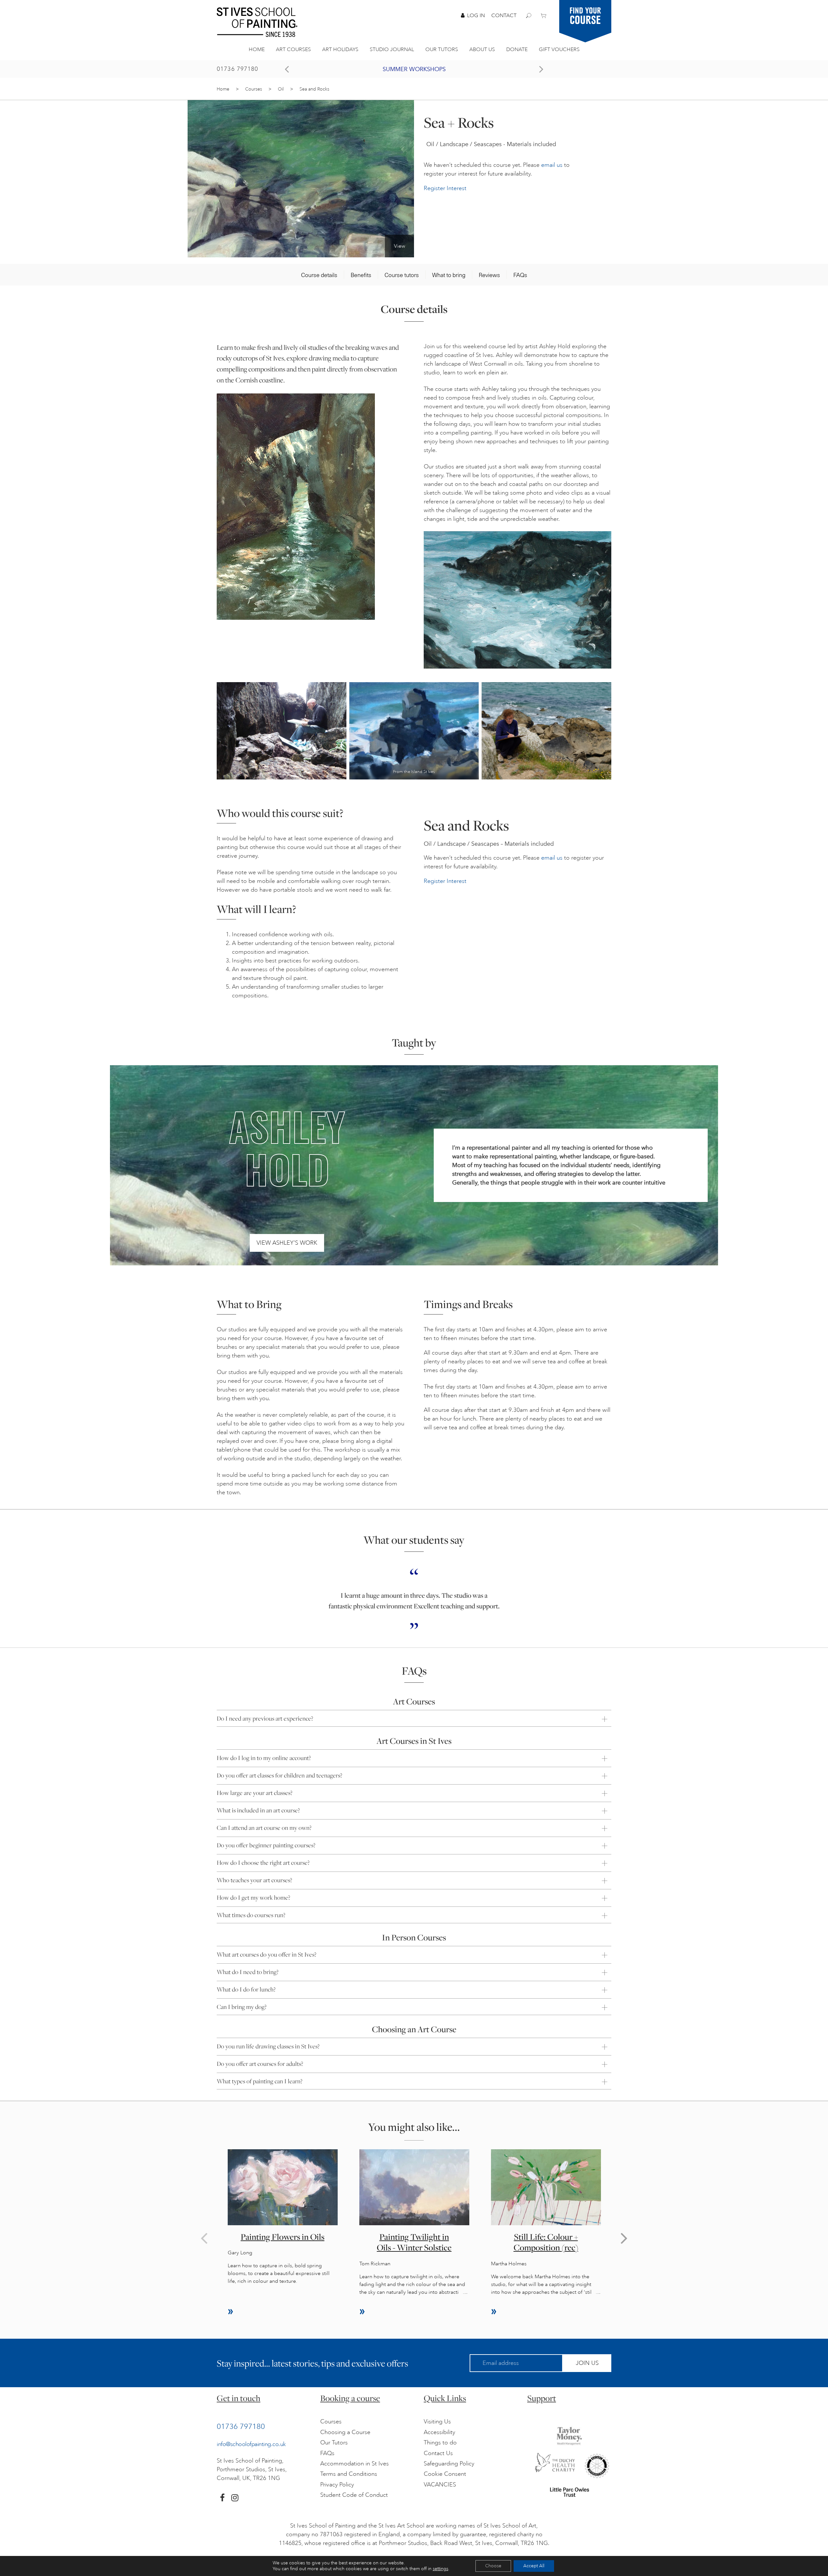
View (400, 246)
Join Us (587, 2363)
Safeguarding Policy (449, 2463)
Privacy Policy (337, 2485)
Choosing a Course (345, 2432)
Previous (204, 2238)
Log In (476, 16)
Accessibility (439, 2432)
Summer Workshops (414, 69)
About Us (482, 49)
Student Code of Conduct (354, 2495)
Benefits (361, 275)
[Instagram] (235, 2498)
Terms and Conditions (349, 2474)
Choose (493, 2566)
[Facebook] (222, 2498)
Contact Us (438, 2453)
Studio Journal (392, 49)
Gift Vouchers (559, 49)
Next (624, 2238)
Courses (254, 89)
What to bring (449, 275)
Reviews (489, 275)
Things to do (440, 2442)
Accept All (534, 2566)
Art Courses (293, 49)
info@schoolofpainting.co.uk (251, 2444)
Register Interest (445, 188)
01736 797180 (238, 69)
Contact (504, 16)
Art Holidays (340, 49)
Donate (517, 49)
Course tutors (402, 275)
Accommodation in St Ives (354, 2463)
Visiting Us (437, 2421)
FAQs (520, 275)
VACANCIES (440, 2485)
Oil (281, 89)
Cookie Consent (445, 2474)
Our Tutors (442, 49)
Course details (319, 275)
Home (257, 49)
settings (441, 2569)
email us (552, 165)
